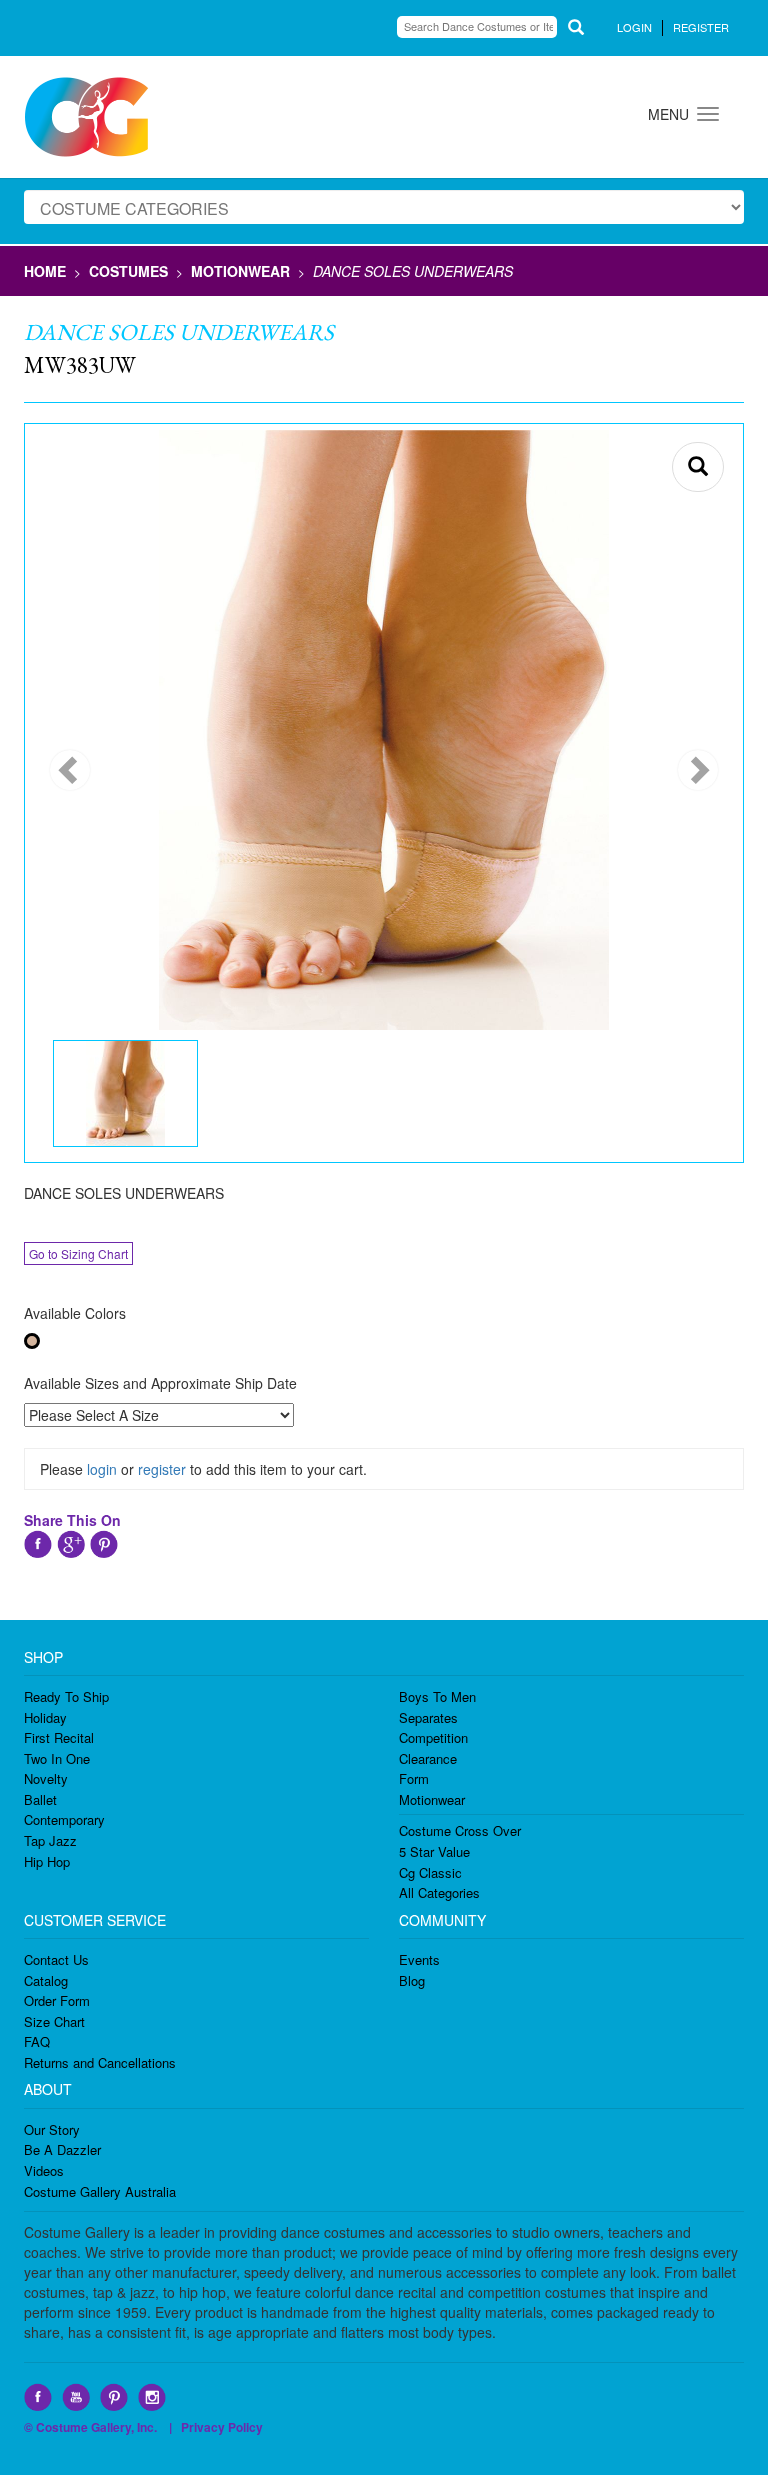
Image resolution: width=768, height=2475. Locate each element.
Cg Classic (430, 1872)
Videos (44, 2170)
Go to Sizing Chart (78, 1253)
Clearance (428, 1758)
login (102, 1469)
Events (419, 1959)
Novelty (46, 1778)
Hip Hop (47, 1861)
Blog (412, 1980)
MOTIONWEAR (240, 271)
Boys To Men (437, 1696)
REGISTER (701, 27)
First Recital (59, 1737)
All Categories (439, 1892)
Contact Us (56, 1959)
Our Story (52, 2129)
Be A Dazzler (62, 2149)
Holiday (45, 1717)
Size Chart (54, 2021)
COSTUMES (128, 271)
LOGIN (634, 27)
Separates (428, 1717)
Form (414, 1778)
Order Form (57, 2000)
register (162, 1469)
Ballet (40, 1799)
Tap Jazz (50, 1840)
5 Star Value (434, 1851)
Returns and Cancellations (100, 2062)
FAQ (37, 2041)
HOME (45, 271)
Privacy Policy (222, 2427)
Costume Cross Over (460, 1830)
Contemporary (64, 1819)
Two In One (57, 1758)
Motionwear (432, 1799)
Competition (433, 1737)
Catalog (46, 1980)
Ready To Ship (66, 1696)
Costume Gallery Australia (100, 2191)
